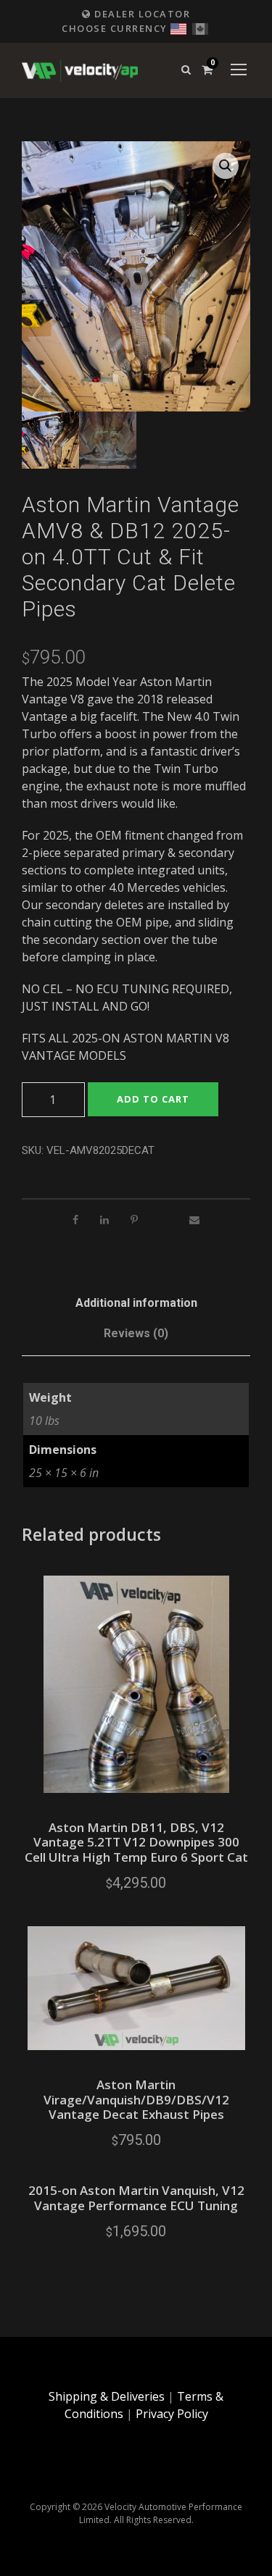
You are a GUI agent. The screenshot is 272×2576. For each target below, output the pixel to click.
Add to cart (153, 1099)
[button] (226, 166)
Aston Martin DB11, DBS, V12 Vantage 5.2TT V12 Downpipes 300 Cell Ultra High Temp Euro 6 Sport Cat (136, 1842)
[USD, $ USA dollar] (178, 27)
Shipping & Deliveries (107, 2396)
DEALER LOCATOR (141, 14)
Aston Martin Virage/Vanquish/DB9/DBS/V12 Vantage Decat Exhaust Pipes (136, 2099)
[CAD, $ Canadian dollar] (200, 27)
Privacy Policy (172, 2414)
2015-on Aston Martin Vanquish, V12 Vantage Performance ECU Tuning (136, 2197)
